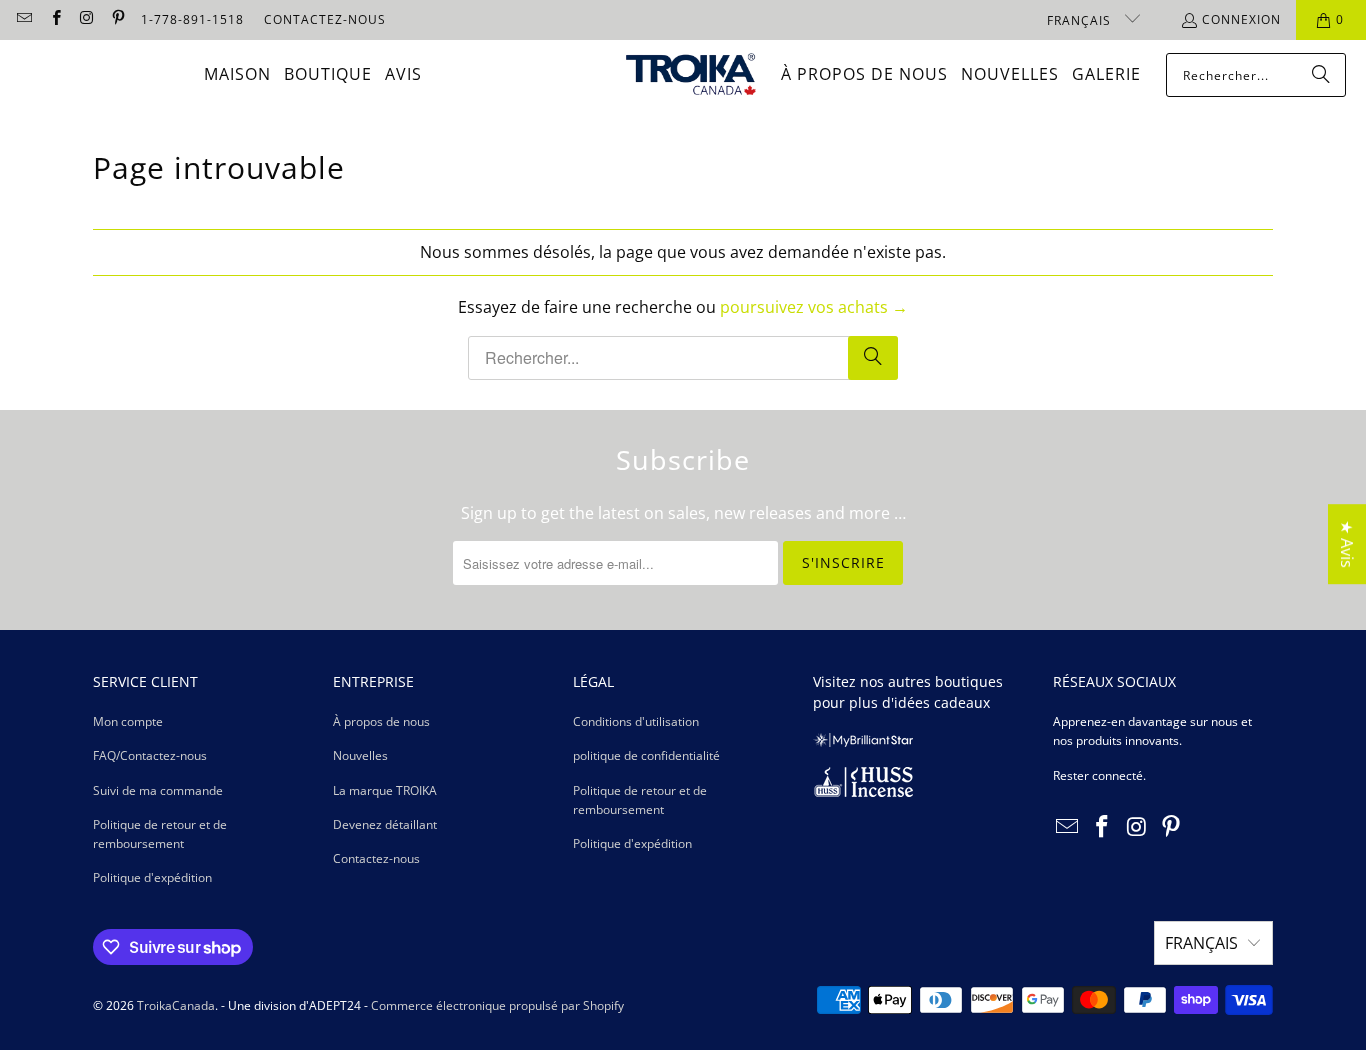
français (1081, 20)
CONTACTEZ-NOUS (325, 19)
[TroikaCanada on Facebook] (54, 19)
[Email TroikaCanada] (23, 19)
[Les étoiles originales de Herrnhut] (863, 742)
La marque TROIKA (385, 790)
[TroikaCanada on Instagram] (86, 19)
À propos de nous (381, 721)
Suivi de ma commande (158, 790)
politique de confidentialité (646, 755)
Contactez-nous (376, 858)
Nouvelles (360, 755)
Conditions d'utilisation (636, 721)
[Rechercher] (1321, 75)
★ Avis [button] (1347, 544)
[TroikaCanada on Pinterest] (117, 19)
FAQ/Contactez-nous (150, 755)
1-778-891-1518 (192, 19)
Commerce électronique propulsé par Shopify (497, 1005)
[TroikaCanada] (691, 75)
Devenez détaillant (385, 824)
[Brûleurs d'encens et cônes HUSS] (863, 792)
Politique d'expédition (152, 877)
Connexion (1241, 19)
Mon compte (128, 721)
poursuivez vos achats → (814, 307)
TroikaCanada (176, 1005)
